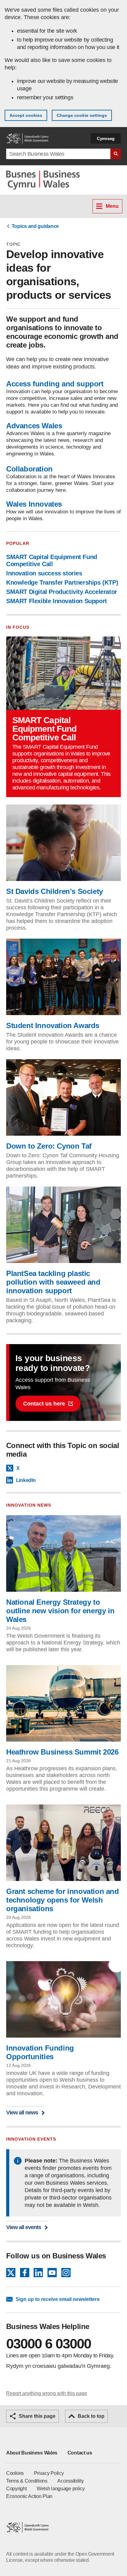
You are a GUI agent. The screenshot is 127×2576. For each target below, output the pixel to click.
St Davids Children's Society (55, 891)
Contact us (80, 2453)
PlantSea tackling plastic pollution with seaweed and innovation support (53, 1282)
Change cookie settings (82, 115)
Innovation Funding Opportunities (40, 2052)
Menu (112, 206)
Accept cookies (26, 115)
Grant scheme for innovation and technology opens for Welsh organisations (63, 1900)
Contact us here (44, 1404)
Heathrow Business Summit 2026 (62, 1752)
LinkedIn (26, 1480)
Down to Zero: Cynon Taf (49, 1146)
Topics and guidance (35, 226)
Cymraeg (106, 138)
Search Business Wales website (116, 154)
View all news (22, 2112)
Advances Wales (34, 426)
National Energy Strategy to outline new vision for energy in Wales (60, 1611)
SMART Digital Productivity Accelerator (62, 592)
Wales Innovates (34, 504)
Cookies (15, 2473)
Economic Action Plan (29, 2496)
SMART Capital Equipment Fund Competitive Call (52, 560)
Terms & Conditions (27, 2481)
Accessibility (70, 2481)
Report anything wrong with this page (47, 2393)
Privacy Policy (49, 2473)
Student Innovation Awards (53, 1025)
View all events (24, 2227)
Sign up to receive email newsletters (58, 2299)
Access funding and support (55, 384)
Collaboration (29, 469)
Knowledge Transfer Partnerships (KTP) (62, 582)
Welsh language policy (61, 2489)
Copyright (16, 2489)
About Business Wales (32, 2453)
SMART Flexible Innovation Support (57, 601)
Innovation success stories (44, 573)
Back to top (91, 2416)
